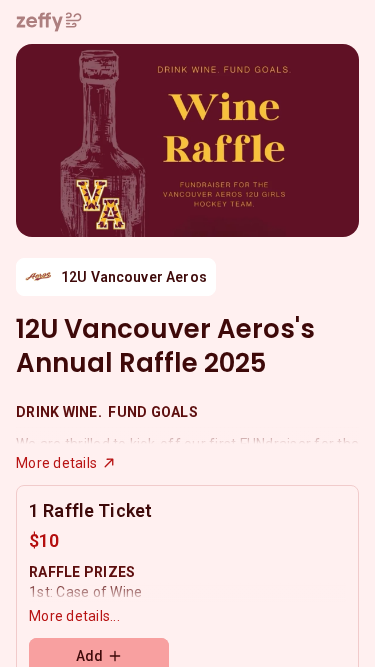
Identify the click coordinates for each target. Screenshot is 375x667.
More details (56, 463)
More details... (74, 616)
